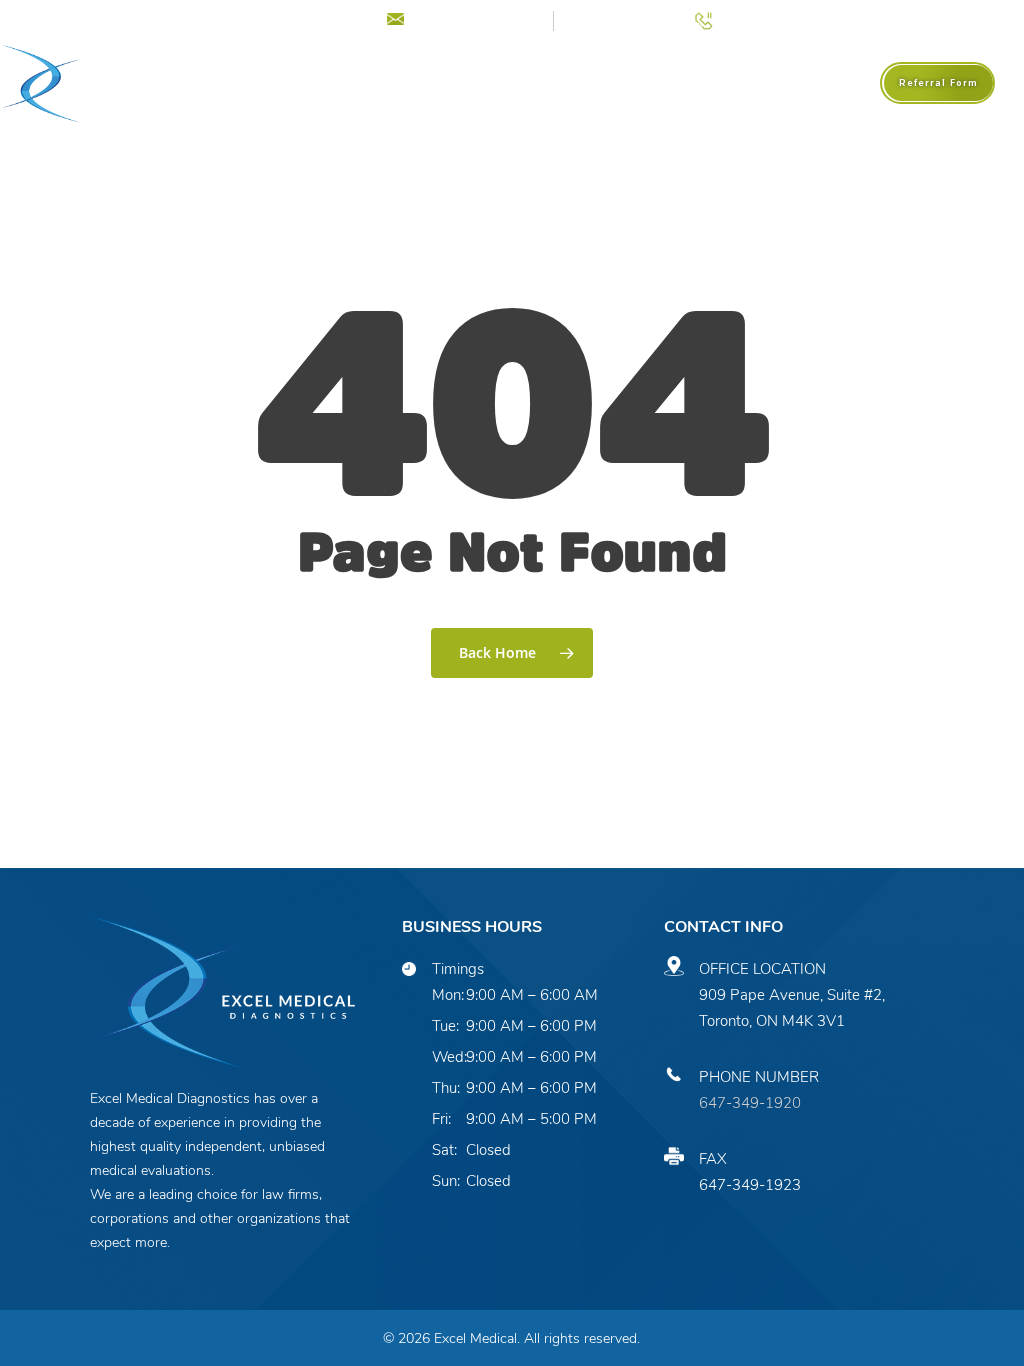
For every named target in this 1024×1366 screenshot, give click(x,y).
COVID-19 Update (288, 18)
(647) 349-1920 (775, 18)
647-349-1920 (750, 1103)
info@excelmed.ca (475, 18)
